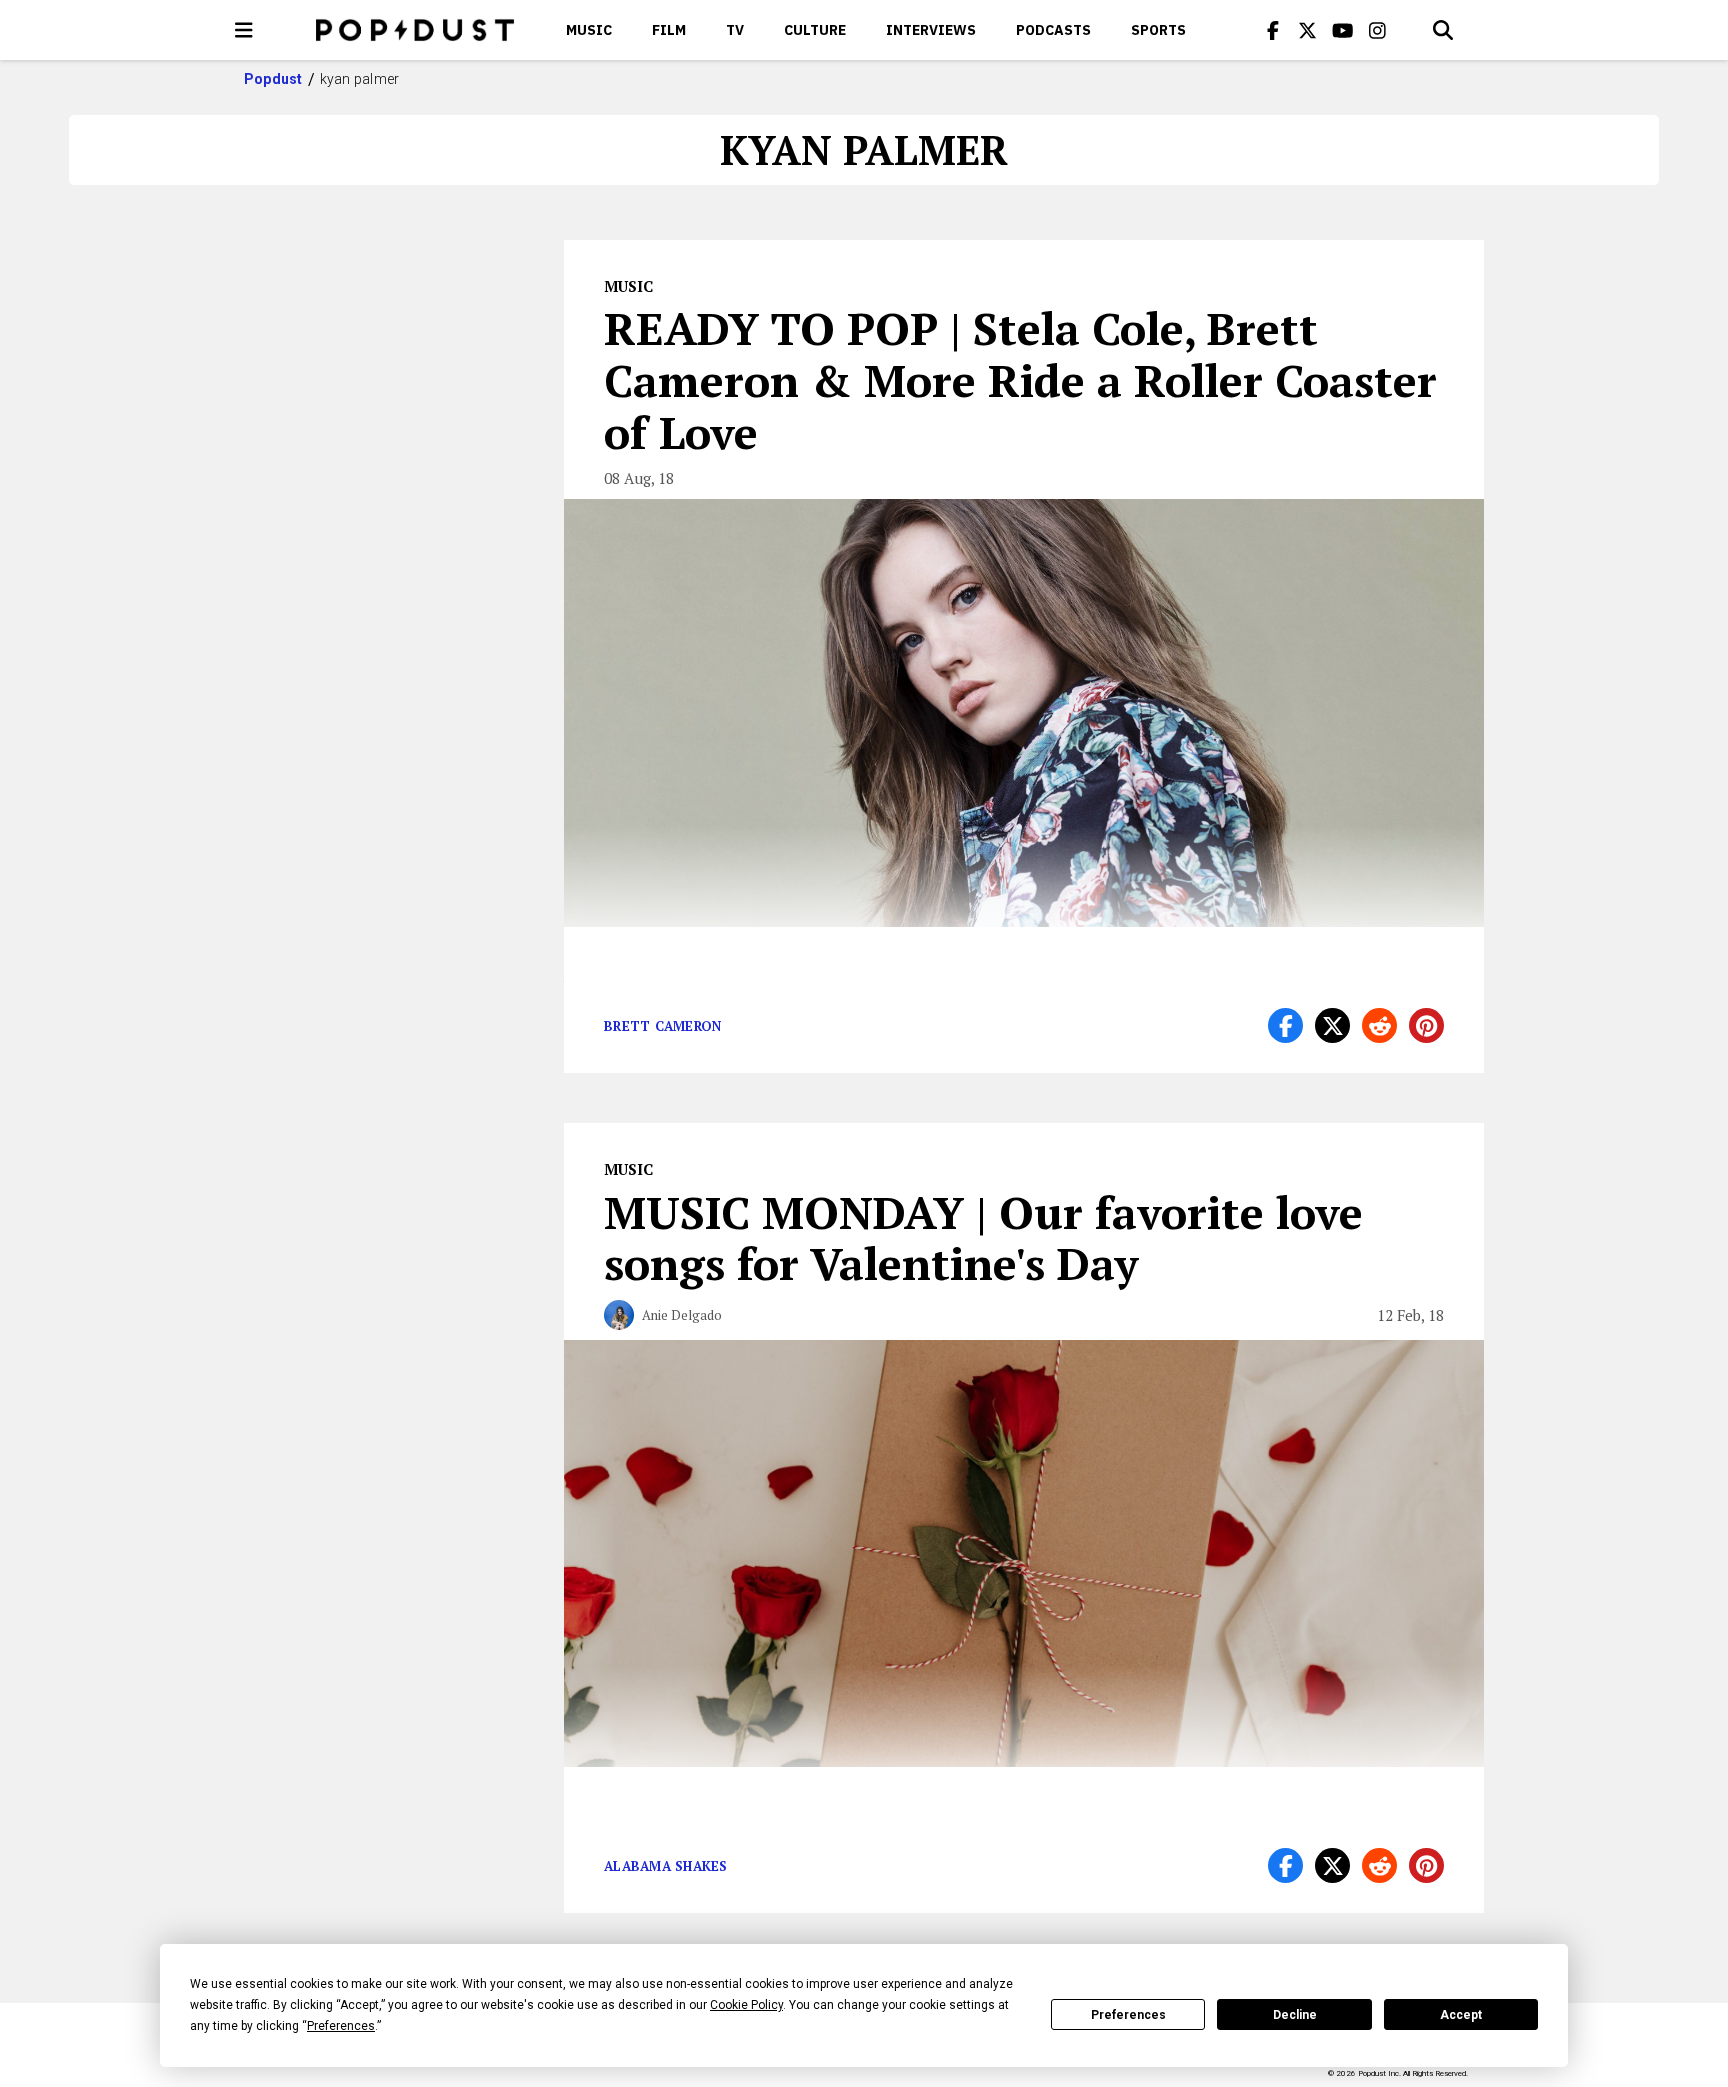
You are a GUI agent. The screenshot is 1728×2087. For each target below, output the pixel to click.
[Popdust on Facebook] (1273, 30)
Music (589, 30)
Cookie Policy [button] (746, 2005)
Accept (1461, 2015)
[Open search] (1443, 30)
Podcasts (1053, 30)
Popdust (273, 79)
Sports (1158, 30)
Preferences (1128, 2015)
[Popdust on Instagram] (1378, 30)
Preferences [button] (341, 2026)
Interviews (931, 30)
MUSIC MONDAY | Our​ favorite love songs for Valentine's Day (983, 1238)
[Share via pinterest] (1426, 1025)
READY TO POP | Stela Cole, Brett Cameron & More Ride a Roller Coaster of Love (1020, 380)
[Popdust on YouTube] (1343, 30)
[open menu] (244, 30)
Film (669, 30)
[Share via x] (1332, 1025)
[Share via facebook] (1285, 1025)
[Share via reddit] (1379, 1025)
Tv (735, 30)
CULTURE (815, 30)
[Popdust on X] (1308, 30)
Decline (1295, 2015)
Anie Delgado (682, 1315)
